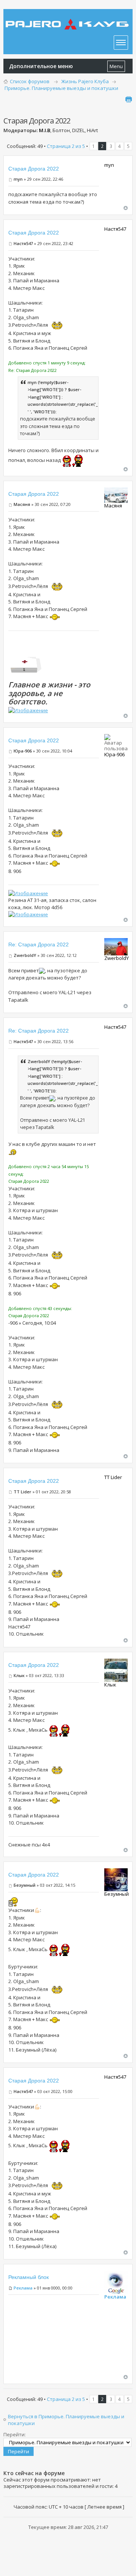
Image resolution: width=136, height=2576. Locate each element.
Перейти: (15, 2434)
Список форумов (30, 81)
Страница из (66, 146)
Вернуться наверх (126, 208)
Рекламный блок (29, 2277)
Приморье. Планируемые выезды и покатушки (61, 88)
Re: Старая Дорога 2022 (39, 944)
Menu (116, 66)
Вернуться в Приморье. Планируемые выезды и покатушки (66, 2420)
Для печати (128, 99)
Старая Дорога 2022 (34, 169)
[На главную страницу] (68, 19)
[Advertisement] (54, 2337)
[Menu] (121, 43)
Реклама (23, 2288)
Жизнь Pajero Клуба (85, 81)
